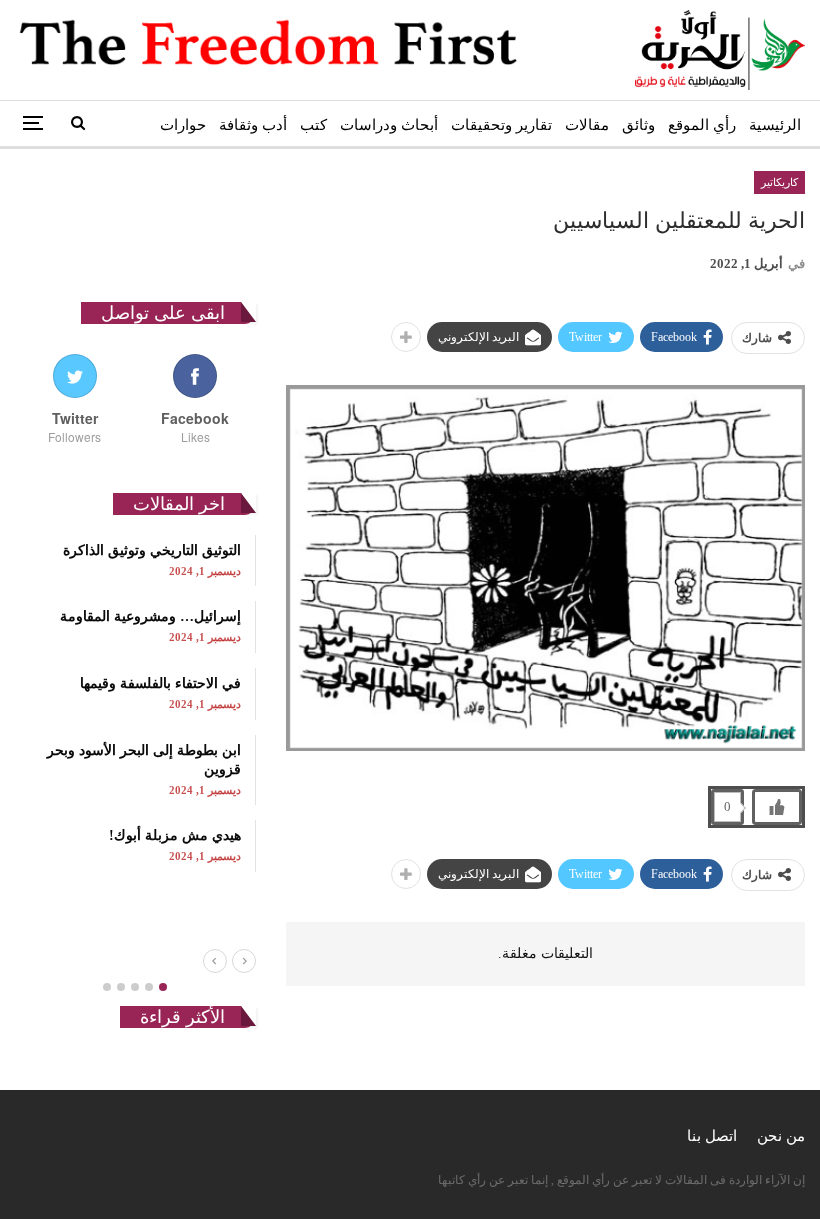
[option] (135, 703)
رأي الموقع (702, 125)
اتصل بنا (712, 1136)
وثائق (638, 125)
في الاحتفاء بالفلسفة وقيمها (160, 683)
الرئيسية (775, 125)
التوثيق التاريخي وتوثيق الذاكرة (152, 550)
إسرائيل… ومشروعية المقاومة (150, 616)
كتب (313, 125)
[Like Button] (777, 807)
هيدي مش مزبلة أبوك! (175, 835)
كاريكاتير (779, 182)
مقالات (587, 125)
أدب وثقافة (253, 125)
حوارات (183, 125)
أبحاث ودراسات (389, 125)
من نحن (781, 1136)
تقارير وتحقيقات (501, 125)
